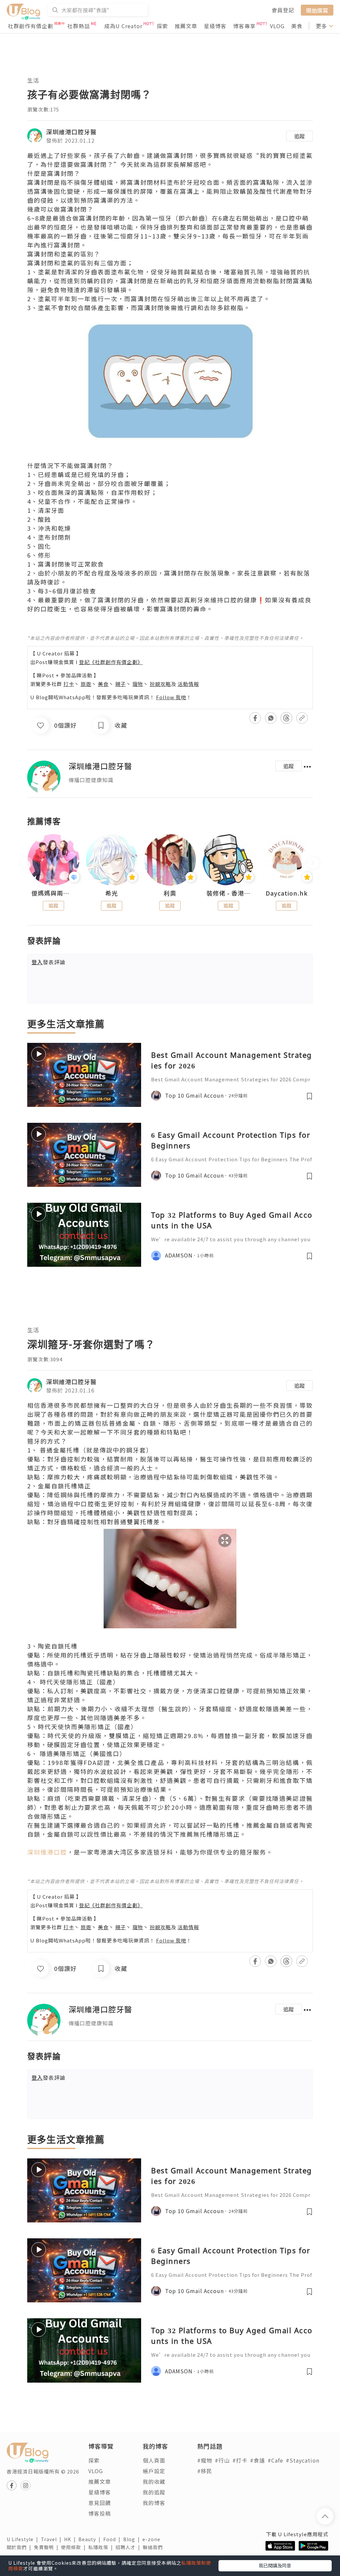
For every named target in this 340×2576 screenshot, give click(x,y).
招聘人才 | (129, 2547)
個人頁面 (154, 2460)
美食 (297, 26)
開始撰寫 (317, 10)
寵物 (138, 684)
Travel (52, 2539)
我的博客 (154, 2503)
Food (113, 2539)
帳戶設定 (154, 2471)
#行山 (222, 2460)
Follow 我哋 (171, 697)
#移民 (205, 2471)
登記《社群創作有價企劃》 (111, 662)
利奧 (170, 893)
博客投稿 (100, 2513)
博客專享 (244, 26)
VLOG (277, 26)
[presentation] (27, 863)
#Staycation (303, 2460)
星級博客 (215, 26)
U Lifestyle (24, 2539)
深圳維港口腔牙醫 (71, 132)
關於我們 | (20, 2547)
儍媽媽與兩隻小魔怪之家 (53, 893)
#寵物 (205, 2460)
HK (71, 2539)
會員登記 (283, 10)
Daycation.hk (287, 893)
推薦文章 (186, 26)
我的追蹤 (154, 2492)
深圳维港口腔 (47, 1852)
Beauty (91, 2539)
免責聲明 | (47, 2547)
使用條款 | (75, 2547)
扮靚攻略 (160, 684)
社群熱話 (79, 26)
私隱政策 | (102, 2547)
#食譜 (257, 2460)
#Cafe (275, 2460)
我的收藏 (154, 2481)
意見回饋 (100, 2503)
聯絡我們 (154, 2547)
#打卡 (240, 2460)
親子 (121, 684)
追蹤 (299, 136)
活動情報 (188, 684)
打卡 (69, 684)
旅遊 (86, 684)
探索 (162, 26)
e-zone (153, 2539)
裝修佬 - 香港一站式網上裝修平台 (228, 893)
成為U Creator (123, 26)
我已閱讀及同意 (275, 2565)
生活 (33, 80)
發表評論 (48, 962)
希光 (112, 893)
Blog (133, 2539)
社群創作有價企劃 (31, 26)
